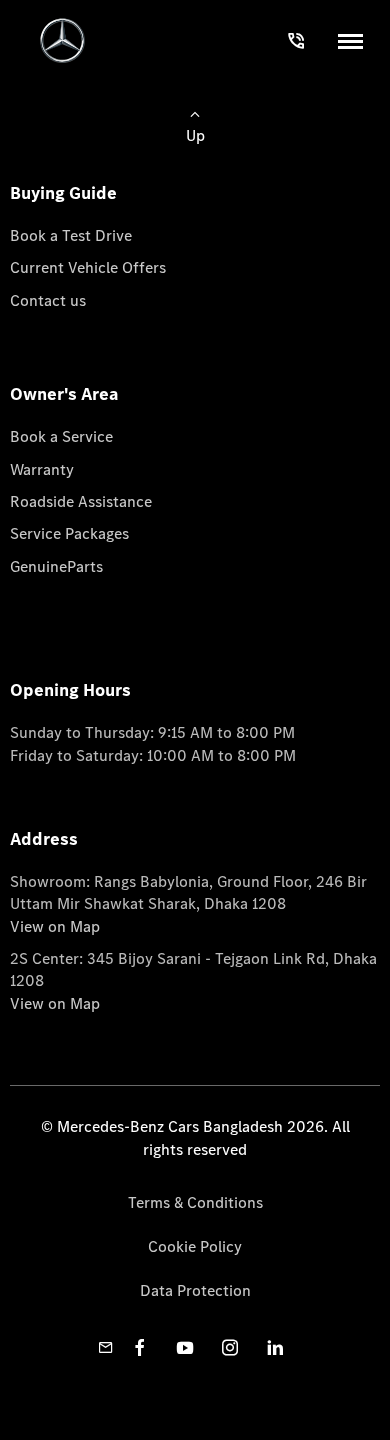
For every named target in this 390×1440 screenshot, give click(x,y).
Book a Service (61, 436)
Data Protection (195, 1290)
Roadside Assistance (81, 501)
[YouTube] (185, 1347)
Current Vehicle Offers (88, 267)
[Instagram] (230, 1347)
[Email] (106, 1347)
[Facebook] (140, 1347)
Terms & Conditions (195, 1202)
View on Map (55, 926)
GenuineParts (56, 566)
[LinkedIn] (275, 1347)
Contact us (48, 300)
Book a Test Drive (71, 235)
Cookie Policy (195, 1246)
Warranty (42, 469)
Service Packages (69, 533)
